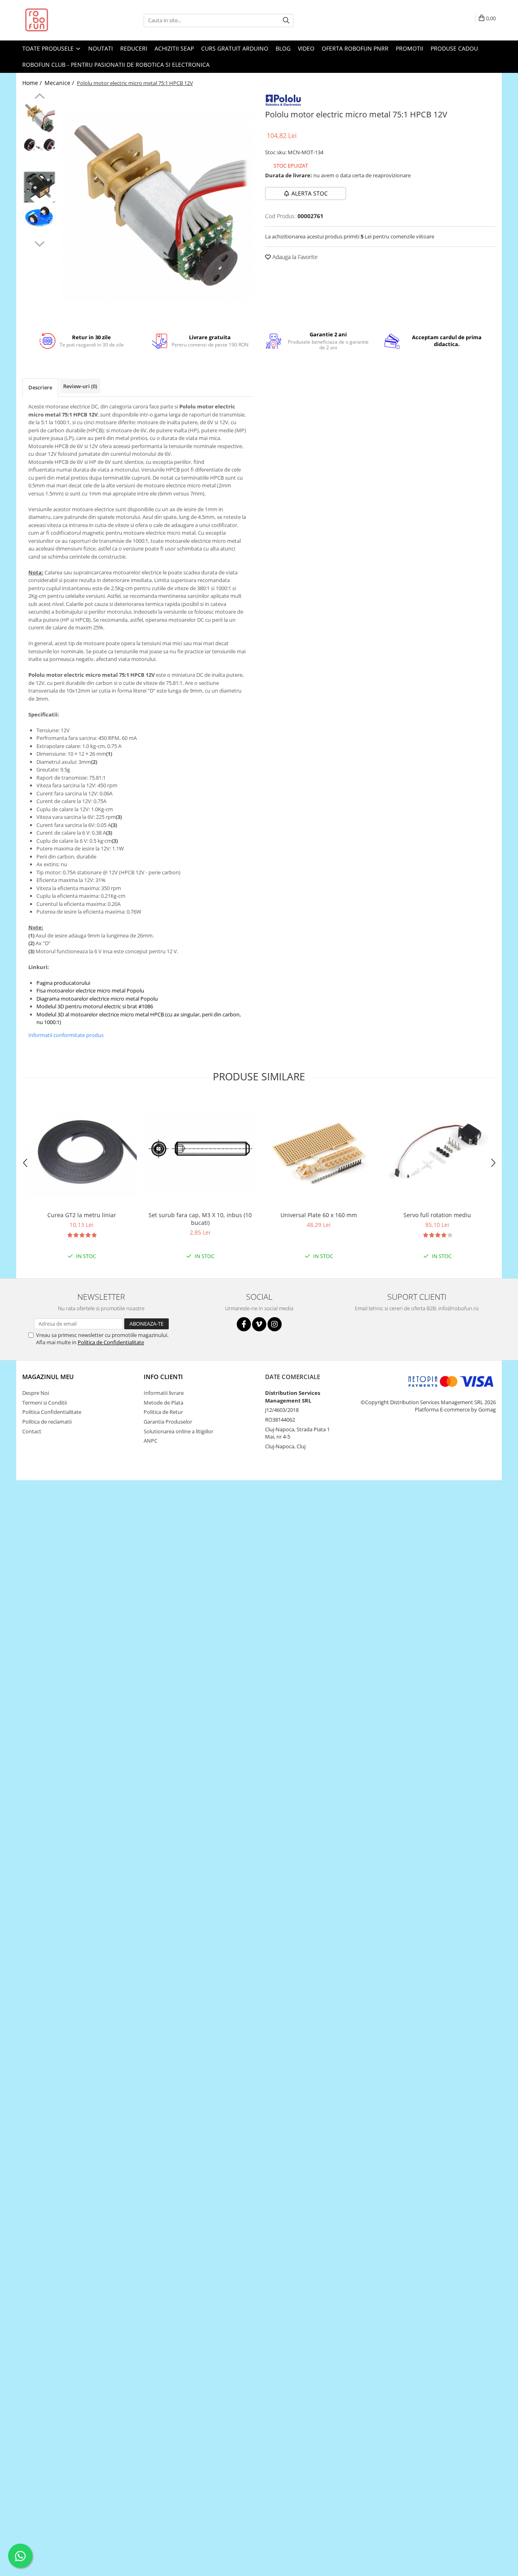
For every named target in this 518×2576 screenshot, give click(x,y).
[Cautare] (286, 20)
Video (306, 48)
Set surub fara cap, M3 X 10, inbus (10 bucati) (200, 1219)
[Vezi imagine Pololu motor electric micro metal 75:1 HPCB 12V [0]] (39, 118)
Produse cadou (454, 48)
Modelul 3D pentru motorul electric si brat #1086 (95, 1006)
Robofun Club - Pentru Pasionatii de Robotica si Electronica (116, 65)
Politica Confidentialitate (52, 1412)
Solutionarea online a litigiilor (178, 1431)
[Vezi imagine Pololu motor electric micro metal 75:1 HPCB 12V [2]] (39, 187)
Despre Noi (36, 1393)
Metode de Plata (163, 1403)
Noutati (101, 48)
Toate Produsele (49, 48)
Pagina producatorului (63, 983)
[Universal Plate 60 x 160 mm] (319, 1152)
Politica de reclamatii (47, 1422)
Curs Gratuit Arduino (235, 48)
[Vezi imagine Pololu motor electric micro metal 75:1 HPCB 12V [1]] (39, 145)
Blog (283, 48)
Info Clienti (163, 1377)
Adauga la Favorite (294, 257)
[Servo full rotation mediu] (437, 1152)
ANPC (151, 1441)
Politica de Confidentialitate (111, 1342)
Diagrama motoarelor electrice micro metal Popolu (97, 999)
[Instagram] (275, 1324)
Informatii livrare (164, 1393)
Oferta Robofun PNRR (355, 48)
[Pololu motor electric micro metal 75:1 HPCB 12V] (157, 207)
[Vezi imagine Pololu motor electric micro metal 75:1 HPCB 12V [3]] (39, 217)
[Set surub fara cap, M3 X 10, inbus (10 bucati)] (200, 1152)
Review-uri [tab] (80, 386)
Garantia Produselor (168, 1422)
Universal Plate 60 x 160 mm (319, 1215)
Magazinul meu (48, 1377)
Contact (32, 1431)
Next (39, 243)
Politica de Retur (163, 1412)
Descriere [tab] (40, 387)
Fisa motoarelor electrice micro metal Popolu (90, 990)
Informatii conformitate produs (66, 1035)
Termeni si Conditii (45, 1403)
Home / (33, 83)
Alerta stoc (310, 193)
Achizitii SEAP (174, 48)
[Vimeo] (259, 1324)
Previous (39, 97)
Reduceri (134, 48)
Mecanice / (60, 83)
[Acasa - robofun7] (63, 20)
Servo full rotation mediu (437, 1215)
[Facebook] (244, 1324)
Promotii (410, 48)
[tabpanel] (157, 207)
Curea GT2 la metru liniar (82, 1215)
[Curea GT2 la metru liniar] (82, 1152)
